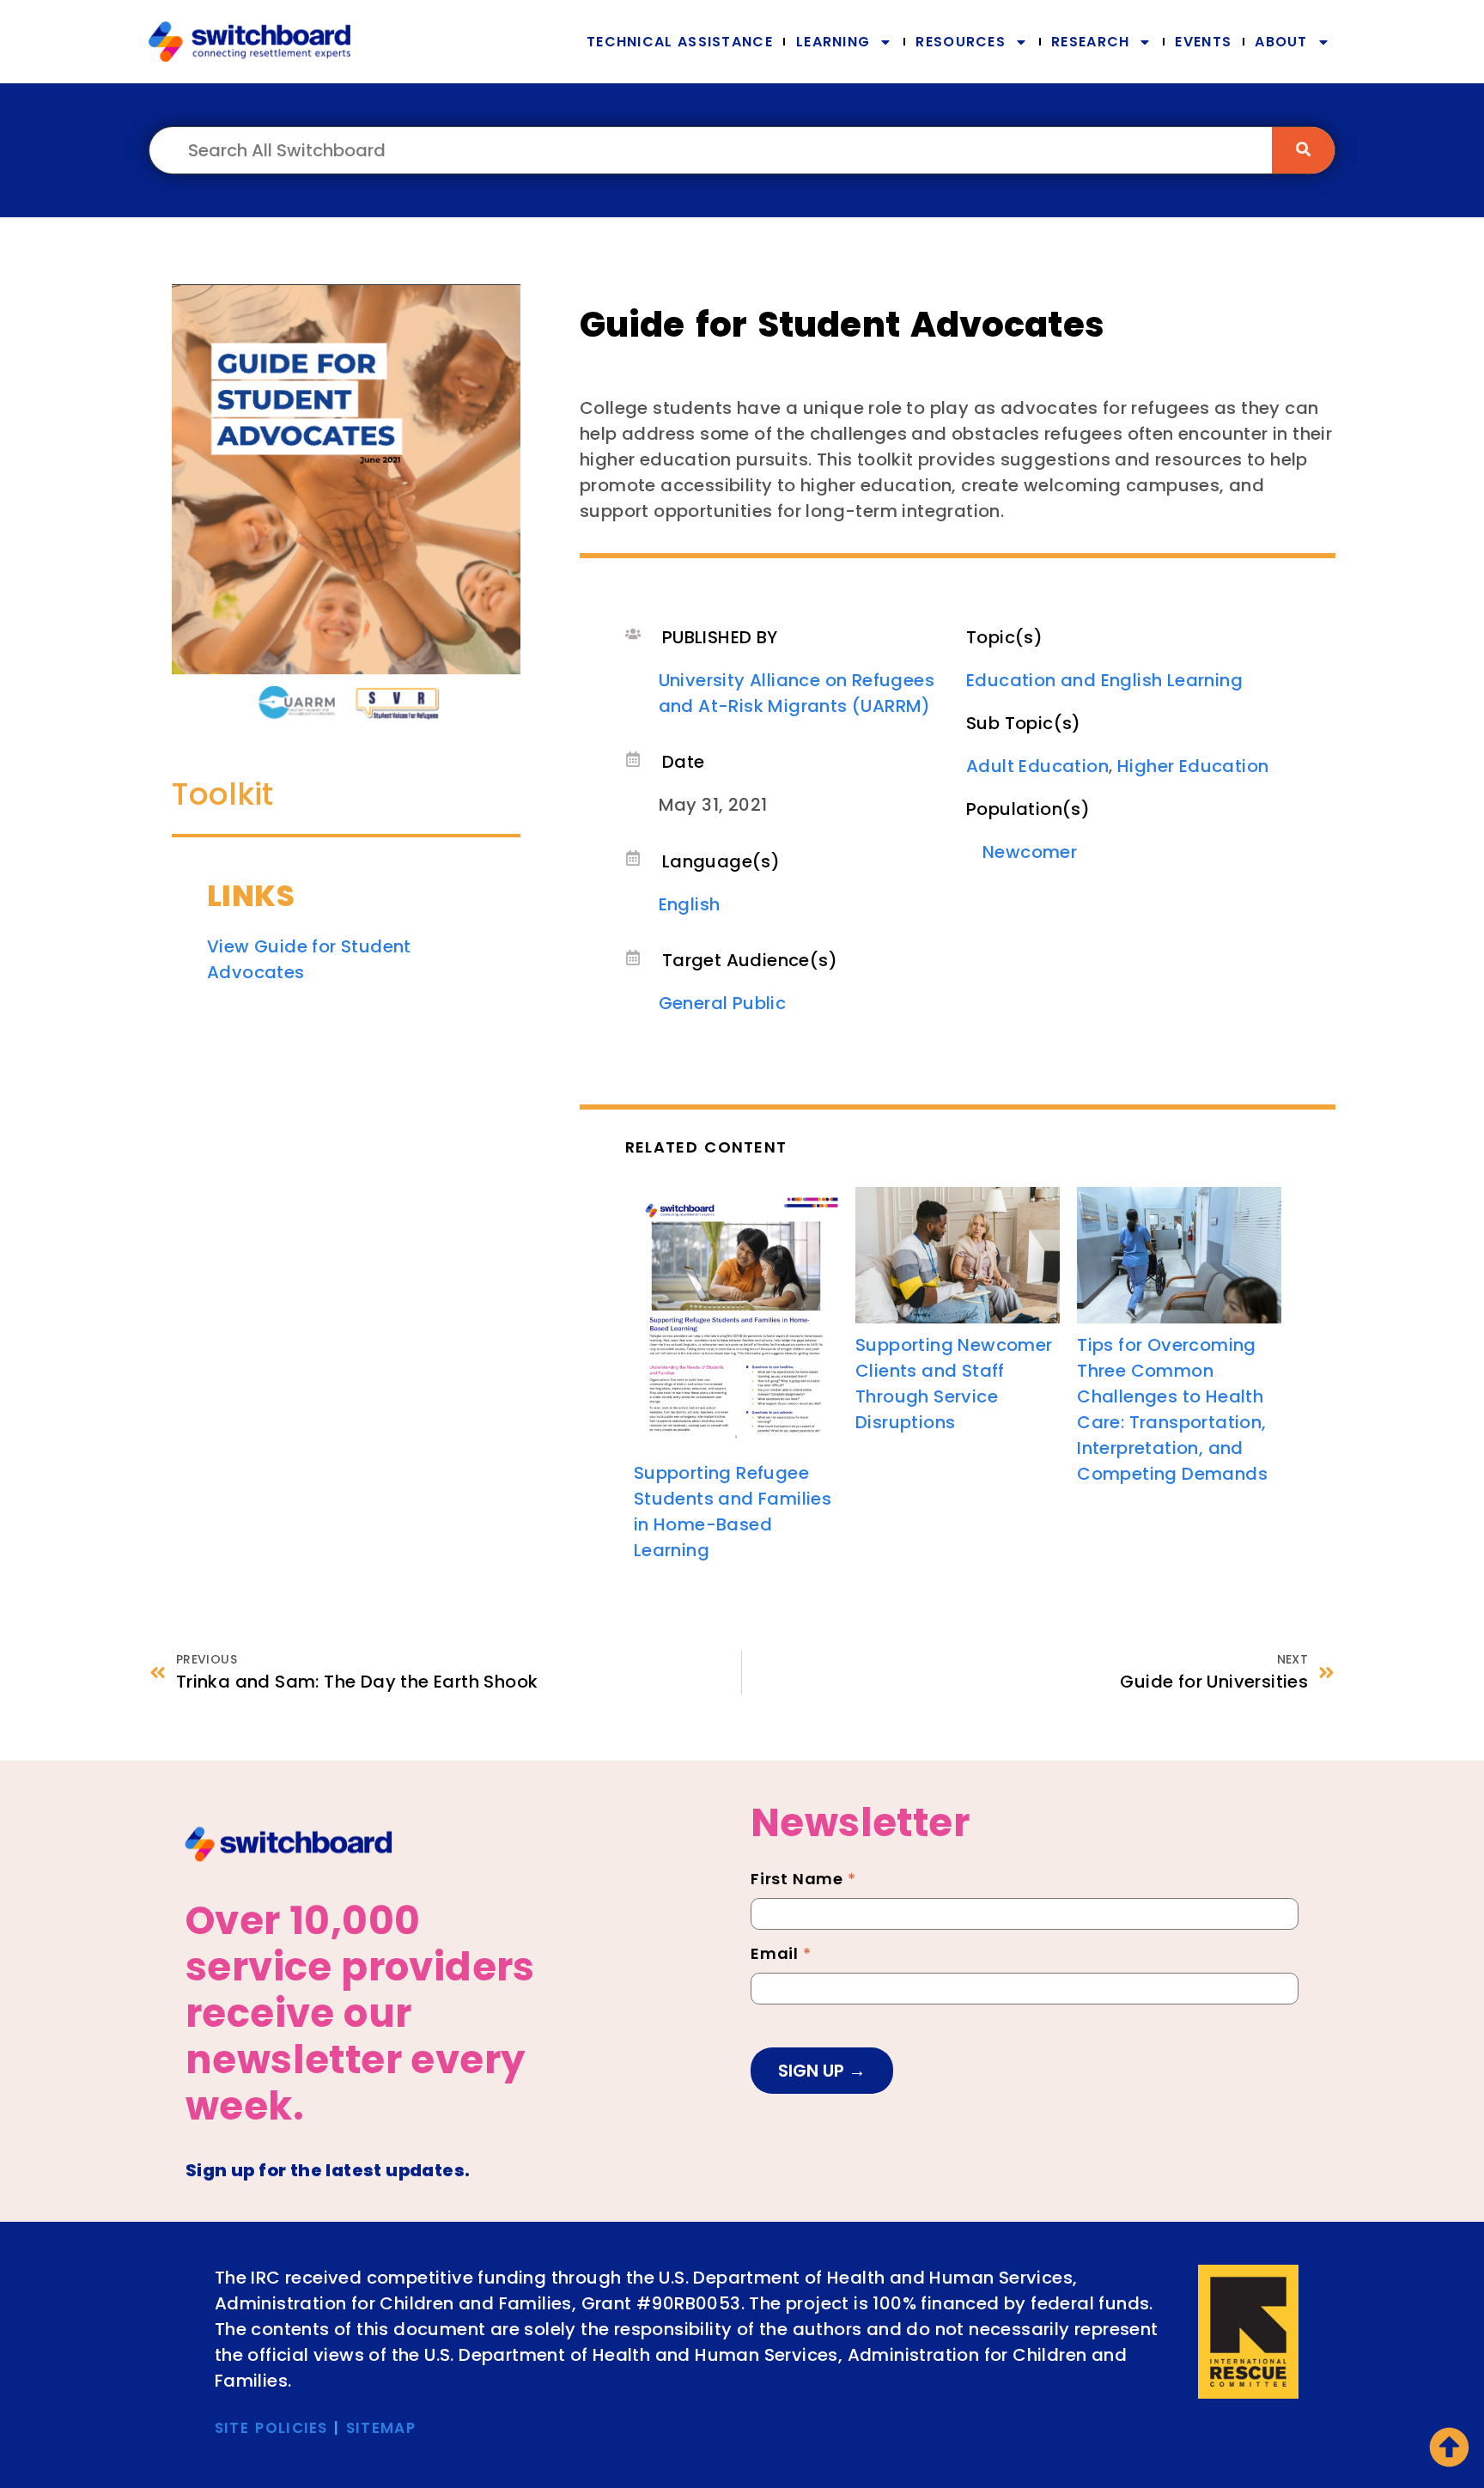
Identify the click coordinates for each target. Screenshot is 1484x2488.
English (690, 904)
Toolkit (222, 794)
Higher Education (1193, 766)
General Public (723, 1003)
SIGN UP (813, 2071)
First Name (803, 1881)
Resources (961, 42)
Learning (833, 42)
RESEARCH (1090, 42)
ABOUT (1281, 42)
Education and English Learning (1104, 680)
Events (1203, 42)
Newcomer (1030, 852)
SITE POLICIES (271, 2428)
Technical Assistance (680, 42)
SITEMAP (381, 2428)
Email (781, 1956)
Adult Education (1037, 766)
